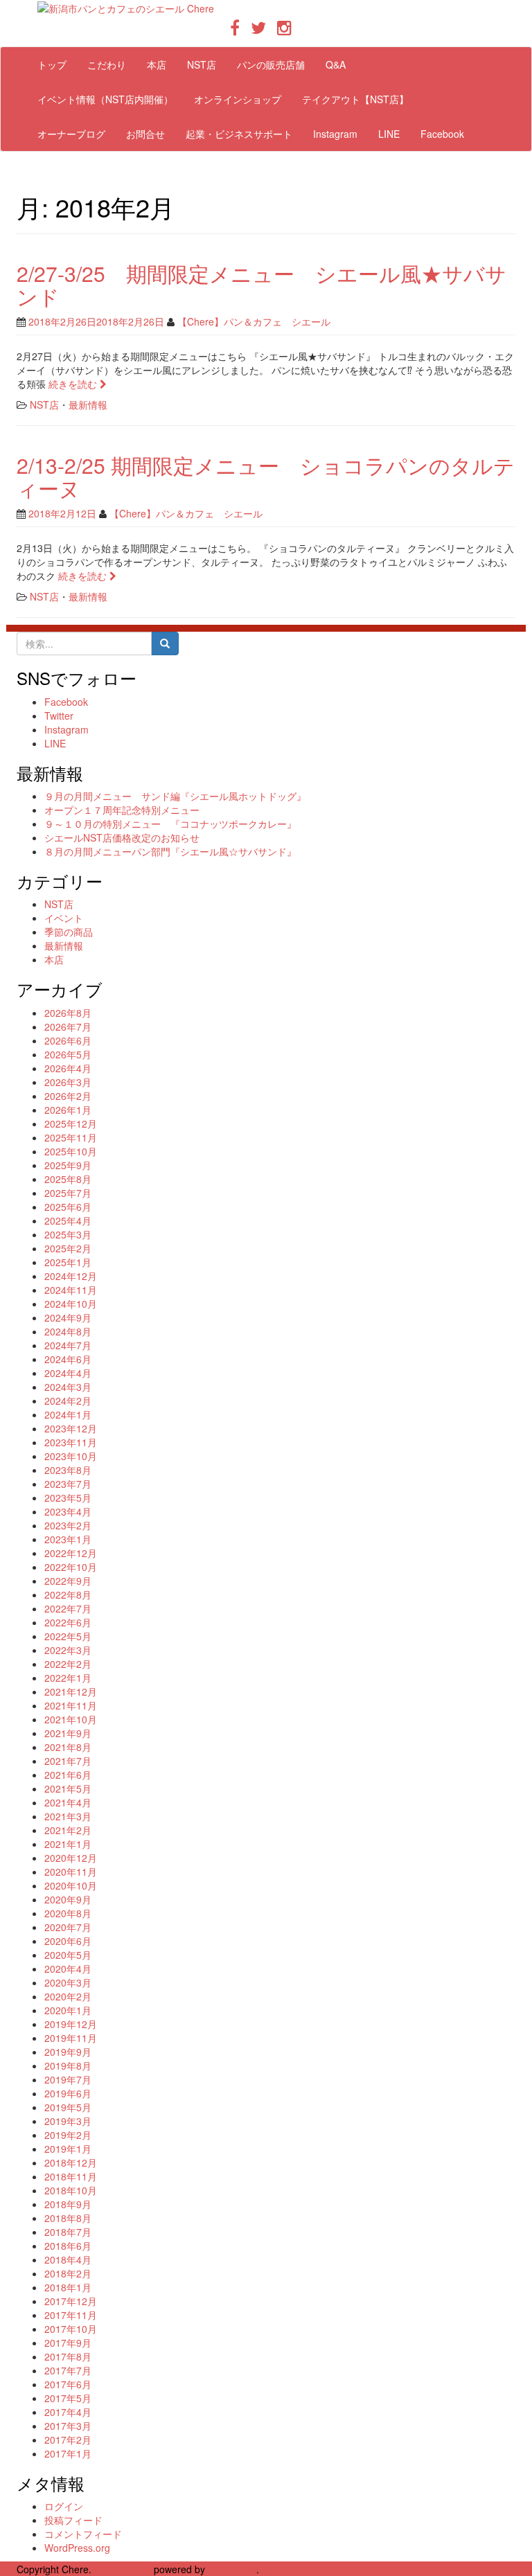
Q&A (336, 64)
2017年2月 (68, 2440)
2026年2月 (68, 1096)
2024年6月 (68, 1359)
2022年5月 (68, 1636)
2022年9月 (68, 1581)
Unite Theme (123, 2569)
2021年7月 (68, 1761)
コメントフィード (83, 2534)
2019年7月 (68, 2079)
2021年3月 (68, 1816)
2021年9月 (68, 1733)
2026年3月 (68, 1082)
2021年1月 (68, 1844)
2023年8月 (68, 1470)
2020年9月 (68, 1899)
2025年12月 (71, 1123)
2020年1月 (68, 2010)
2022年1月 (68, 1678)
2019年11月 (71, 2038)
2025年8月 (68, 1179)
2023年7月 (68, 1484)
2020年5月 (68, 1955)
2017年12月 (71, 2301)
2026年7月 (68, 1027)
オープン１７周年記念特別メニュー (122, 810)
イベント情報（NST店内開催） (105, 99)
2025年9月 (68, 1165)
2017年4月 (68, 2412)
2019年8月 (68, 2066)
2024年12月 (71, 1276)
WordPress (232, 2569)
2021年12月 (71, 1691)
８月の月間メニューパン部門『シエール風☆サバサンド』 (170, 851)
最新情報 (88, 405)
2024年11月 (71, 1290)
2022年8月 (68, 1595)
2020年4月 (68, 1969)
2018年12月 (71, 2162)
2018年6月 (68, 2246)
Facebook (442, 134)
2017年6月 (68, 2384)
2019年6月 (68, 2093)
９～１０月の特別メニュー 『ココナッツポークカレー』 (170, 824)
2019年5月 (68, 2107)
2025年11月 (71, 1137)
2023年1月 (68, 1539)
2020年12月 (71, 1858)
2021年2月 (68, 1830)
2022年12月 (71, 1553)
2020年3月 (68, 1982)
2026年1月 (68, 1110)
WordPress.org (77, 2548)
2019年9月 (68, 2052)
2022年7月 (68, 1608)
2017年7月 (68, 2370)
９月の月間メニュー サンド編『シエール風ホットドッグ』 (175, 796)
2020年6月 (68, 1941)
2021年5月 (68, 1788)
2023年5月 (68, 1498)
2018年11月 (71, 2176)
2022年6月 (68, 1622)
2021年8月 (68, 1747)
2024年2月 (68, 1401)
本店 (157, 64)
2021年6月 (68, 1775)
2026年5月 (68, 1054)
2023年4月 (68, 1511)
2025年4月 (68, 1220)
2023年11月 (71, 1442)
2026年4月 (68, 1068)
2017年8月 (68, 2356)
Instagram (335, 134)
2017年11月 (71, 2315)
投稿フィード (73, 2520)
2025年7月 (68, 1193)
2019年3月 (68, 2121)
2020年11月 (71, 1872)
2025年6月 (68, 1207)
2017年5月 (68, 2398)
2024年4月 (68, 1373)
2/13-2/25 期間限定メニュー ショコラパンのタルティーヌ (266, 477)
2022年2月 (68, 1664)
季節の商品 (69, 932)
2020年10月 (71, 1885)
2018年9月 (68, 2204)
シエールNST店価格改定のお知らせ (122, 837)
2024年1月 (68, 1414)
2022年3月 (68, 1650)
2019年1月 (68, 2149)
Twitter (59, 716)
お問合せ (145, 134)
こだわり (107, 64)
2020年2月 (68, 1996)
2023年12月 (71, 1428)
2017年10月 (71, 2329)
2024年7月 (68, 1345)
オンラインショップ (238, 99)
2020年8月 (68, 1913)
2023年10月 (71, 1456)
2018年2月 (68, 2273)
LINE (389, 134)
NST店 (202, 64)
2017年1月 (68, 2453)
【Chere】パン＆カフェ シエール (254, 321)
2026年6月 (68, 1040)
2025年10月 (71, 1151)
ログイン (64, 2506)
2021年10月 (71, 1719)
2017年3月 (68, 2426)
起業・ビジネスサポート (239, 134)
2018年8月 (68, 2218)
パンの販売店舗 (271, 64)
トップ (52, 64)
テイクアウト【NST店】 (355, 99)
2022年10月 (71, 1567)
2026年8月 (68, 1013)
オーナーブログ (71, 134)
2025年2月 (68, 1248)
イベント (64, 918)
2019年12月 (71, 2024)
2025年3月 (68, 1234)
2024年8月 (68, 1331)
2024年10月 (71, 1304)
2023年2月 (68, 1525)
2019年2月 (68, 2135)
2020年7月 (68, 1927)
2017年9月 (68, 2343)
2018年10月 (71, 2190)
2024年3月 (68, 1387)
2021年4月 (68, 1802)
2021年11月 (71, 1705)
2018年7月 (68, 2232)
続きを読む (74, 384)
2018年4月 (68, 2259)
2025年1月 (68, 1262)
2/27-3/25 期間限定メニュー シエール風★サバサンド (261, 285)
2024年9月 (68, 1317)
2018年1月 (68, 2287)
